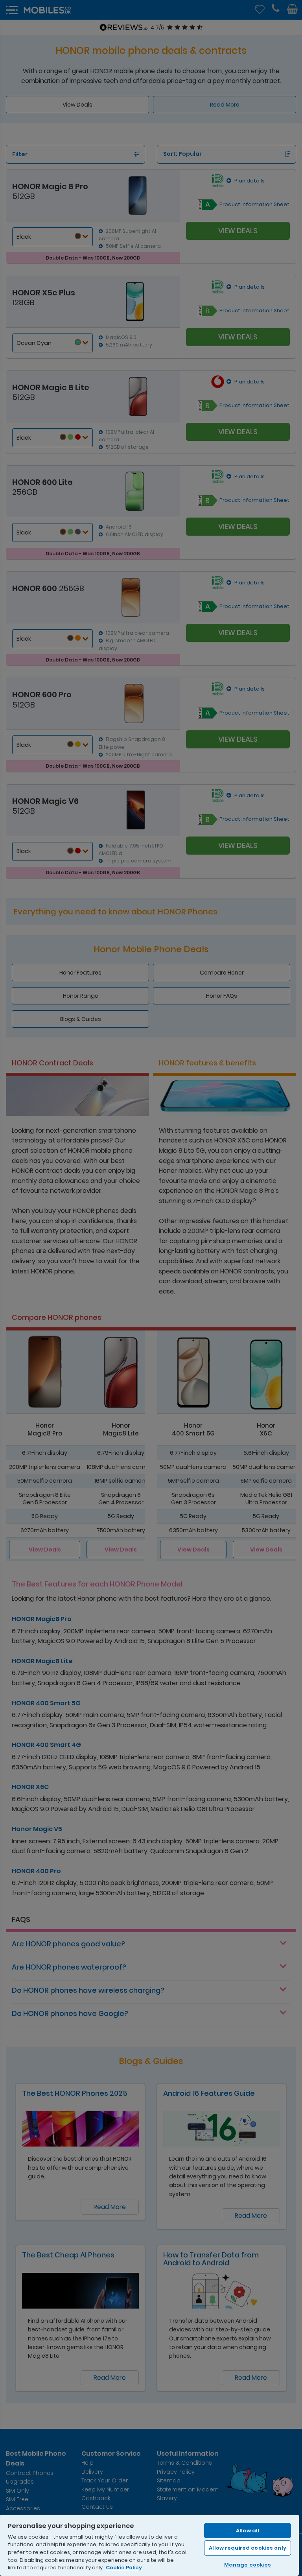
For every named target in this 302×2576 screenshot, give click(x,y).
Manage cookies (248, 2565)
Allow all (248, 2531)
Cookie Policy (124, 2568)
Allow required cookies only (248, 2548)
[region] (149, 2545)
